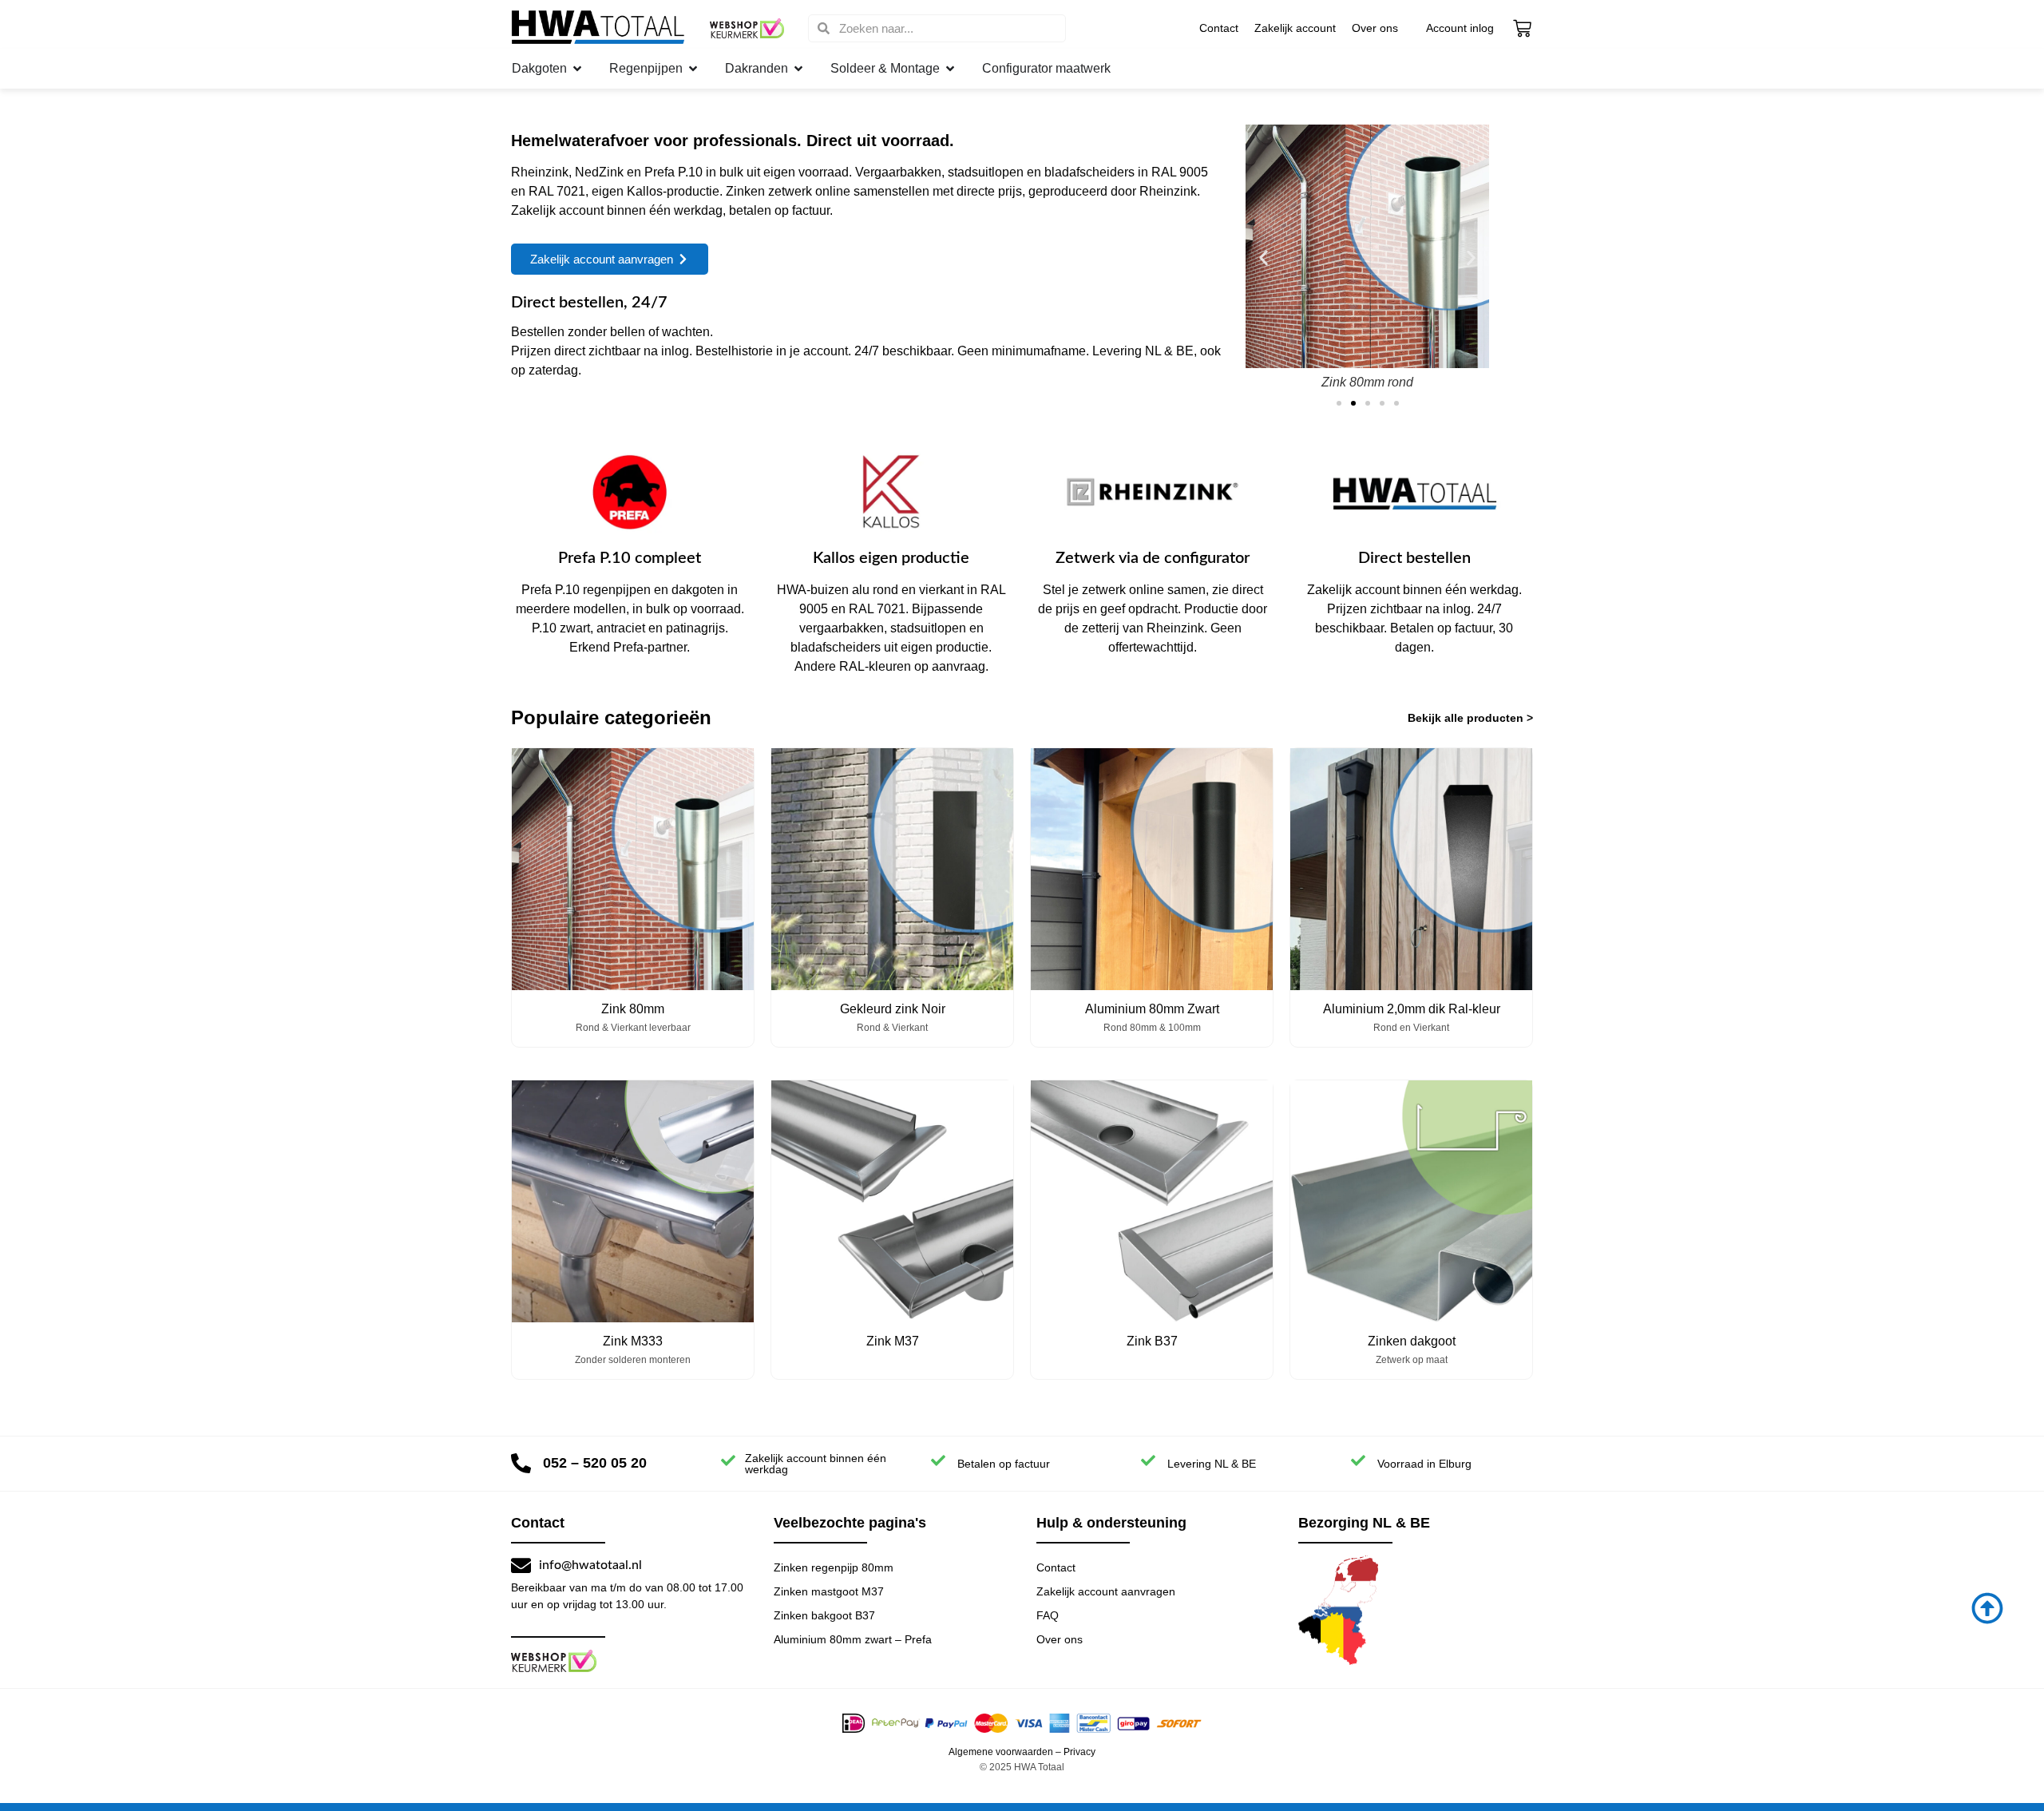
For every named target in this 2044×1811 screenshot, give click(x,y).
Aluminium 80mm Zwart (1152, 1009)
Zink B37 (1152, 1341)
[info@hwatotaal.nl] (521, 1565)
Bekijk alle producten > (1470, 718)
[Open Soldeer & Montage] (950, 69)
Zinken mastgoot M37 (829, 1591)
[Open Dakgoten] (577, 69)
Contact (1219, 28)
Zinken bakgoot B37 (824, 1615)
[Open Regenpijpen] (693, 69)
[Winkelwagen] (1522, 28)
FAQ (1048, 1615)
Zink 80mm (633, 1009)
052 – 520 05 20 (595, 1463)
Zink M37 (893, 1341)
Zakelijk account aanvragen (1106, 1591)
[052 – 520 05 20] (521, 1463)
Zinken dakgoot (1412, 1341)
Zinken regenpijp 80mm (834, 1567)
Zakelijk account (1295, 28)
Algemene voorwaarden (1001, 1752)
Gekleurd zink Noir (893, 1009)
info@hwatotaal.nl (590, 1565)
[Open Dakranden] (798, 69)
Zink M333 (633, 1341)
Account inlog (1460, 28)
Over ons (1375, 28)
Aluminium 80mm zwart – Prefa (853, 1639)
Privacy (1079, 1752)
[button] (1264, 258)
